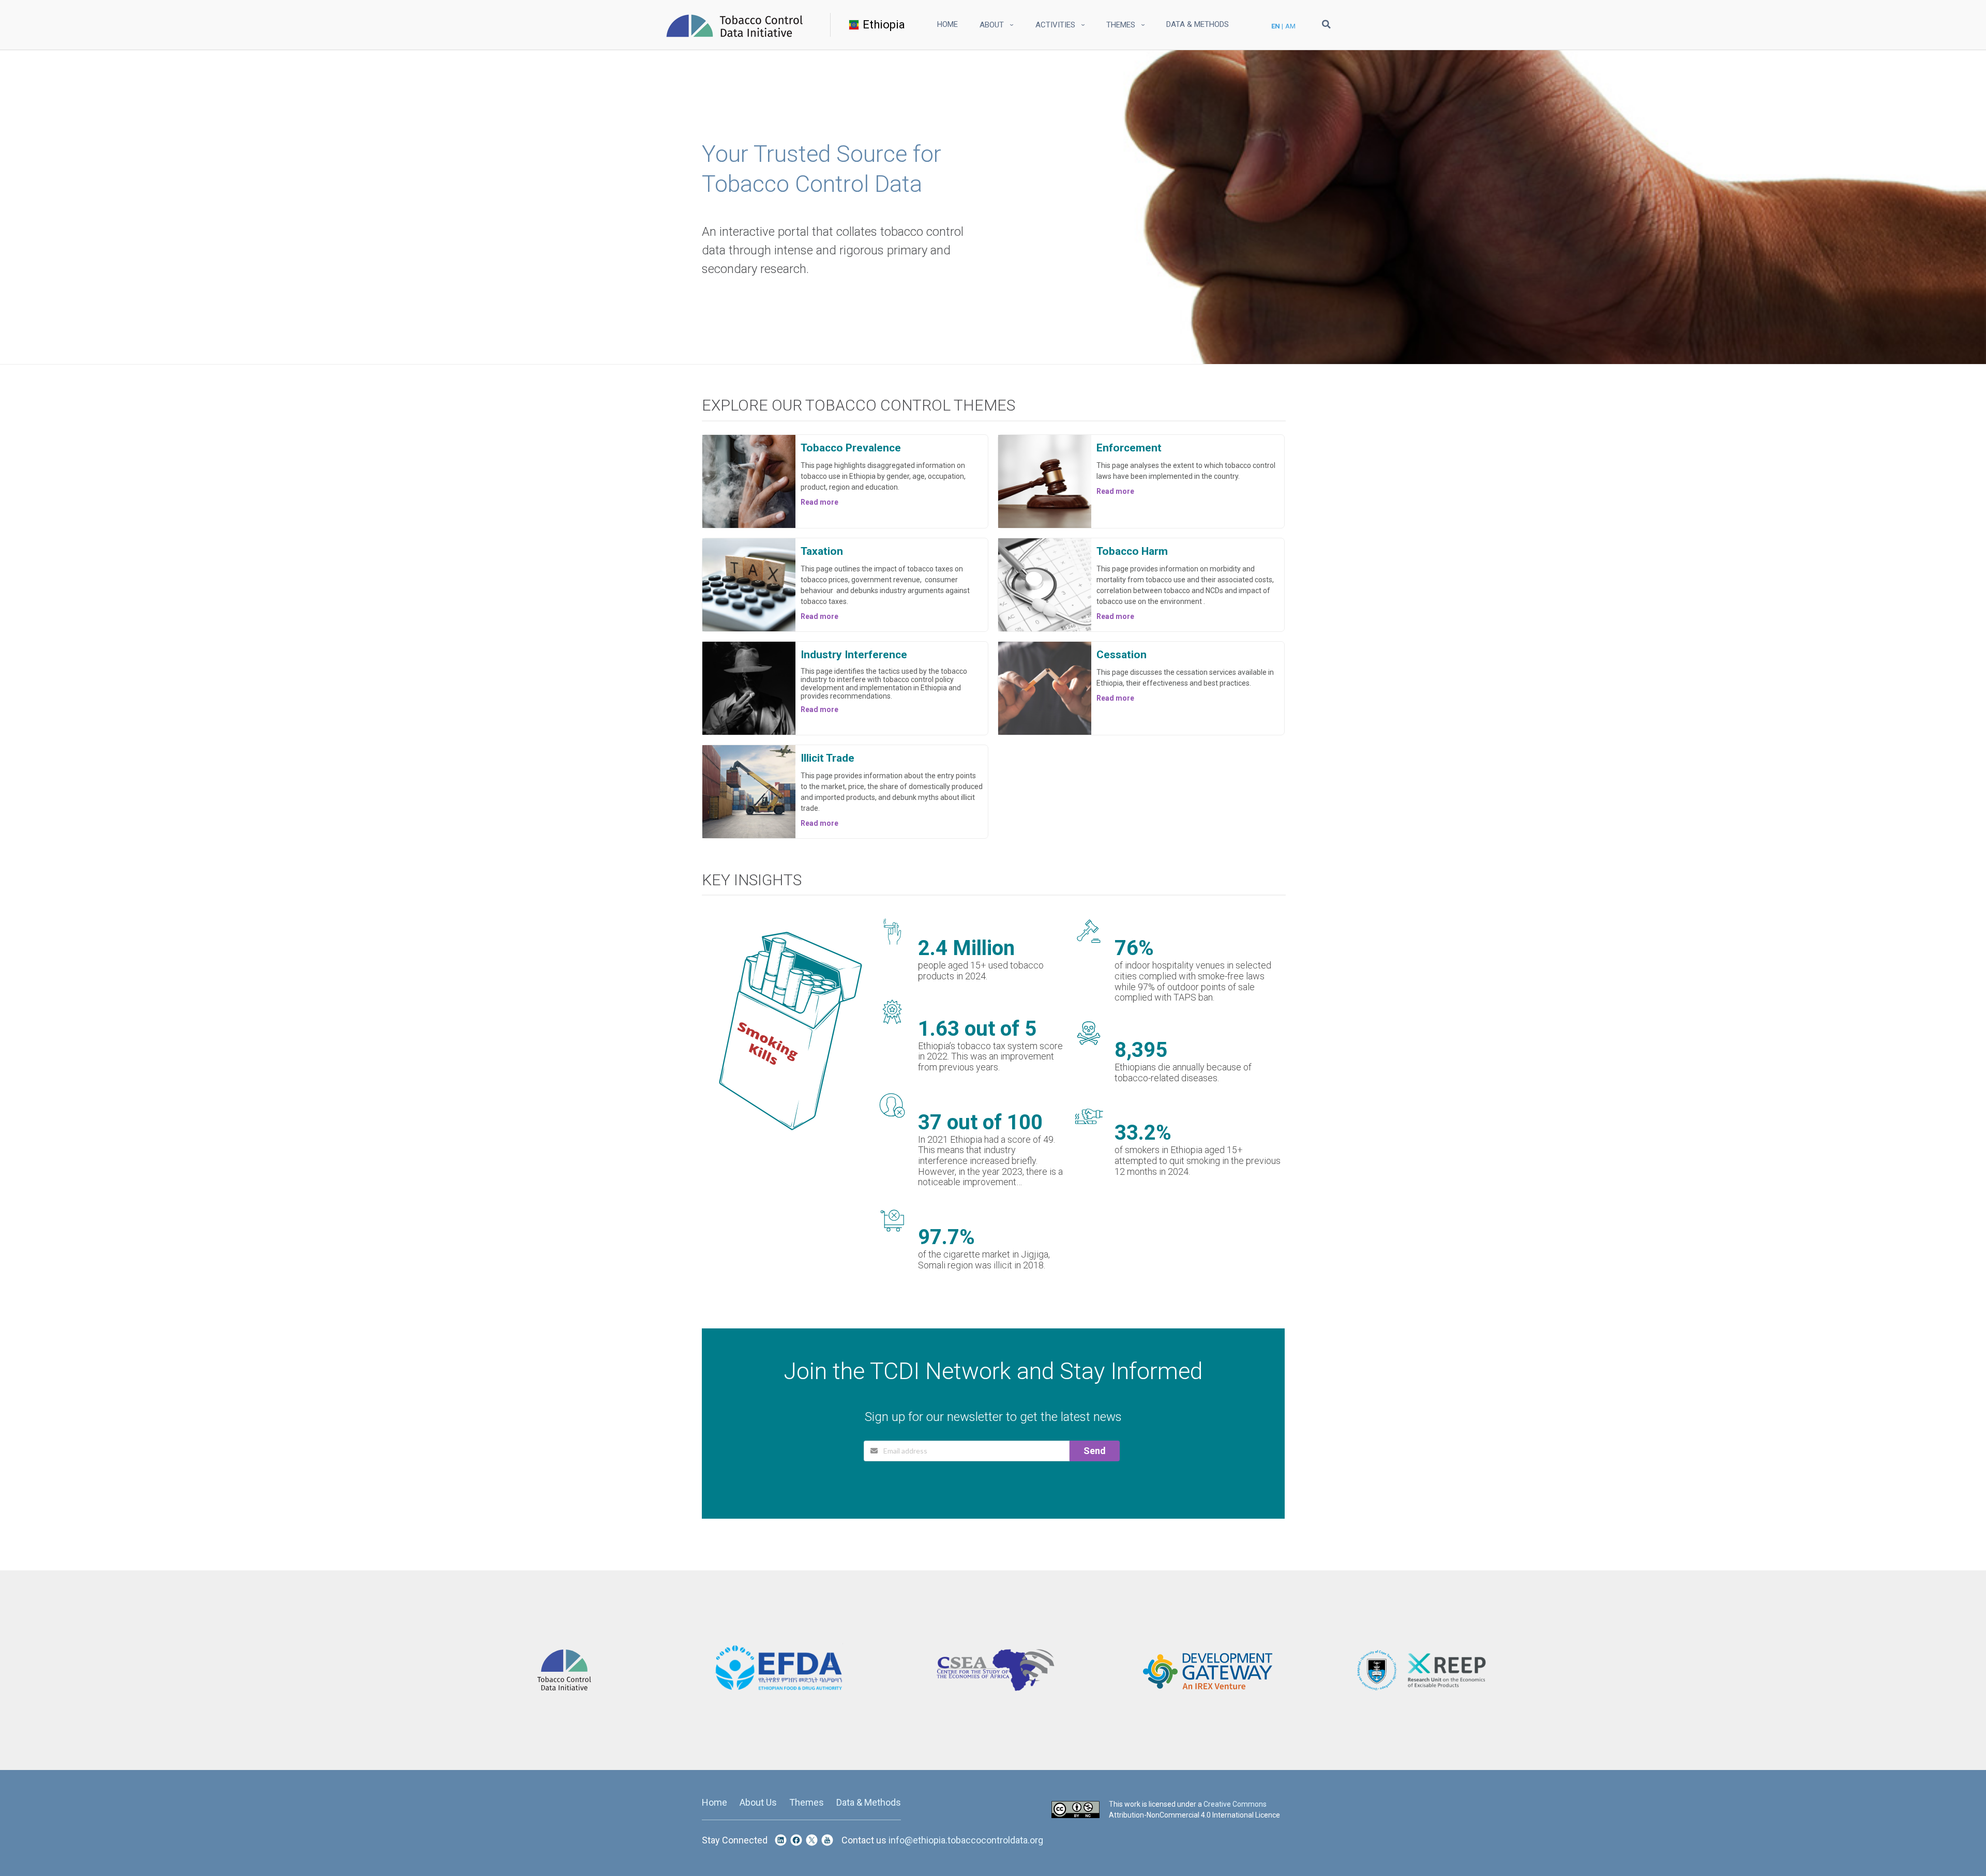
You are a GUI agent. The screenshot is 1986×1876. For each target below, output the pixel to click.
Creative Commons (1235, 1804)
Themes (807, 1802)
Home (947, 24)
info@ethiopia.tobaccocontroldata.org (966, 1840)
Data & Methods (1198, 24)
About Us (758, 1802)
